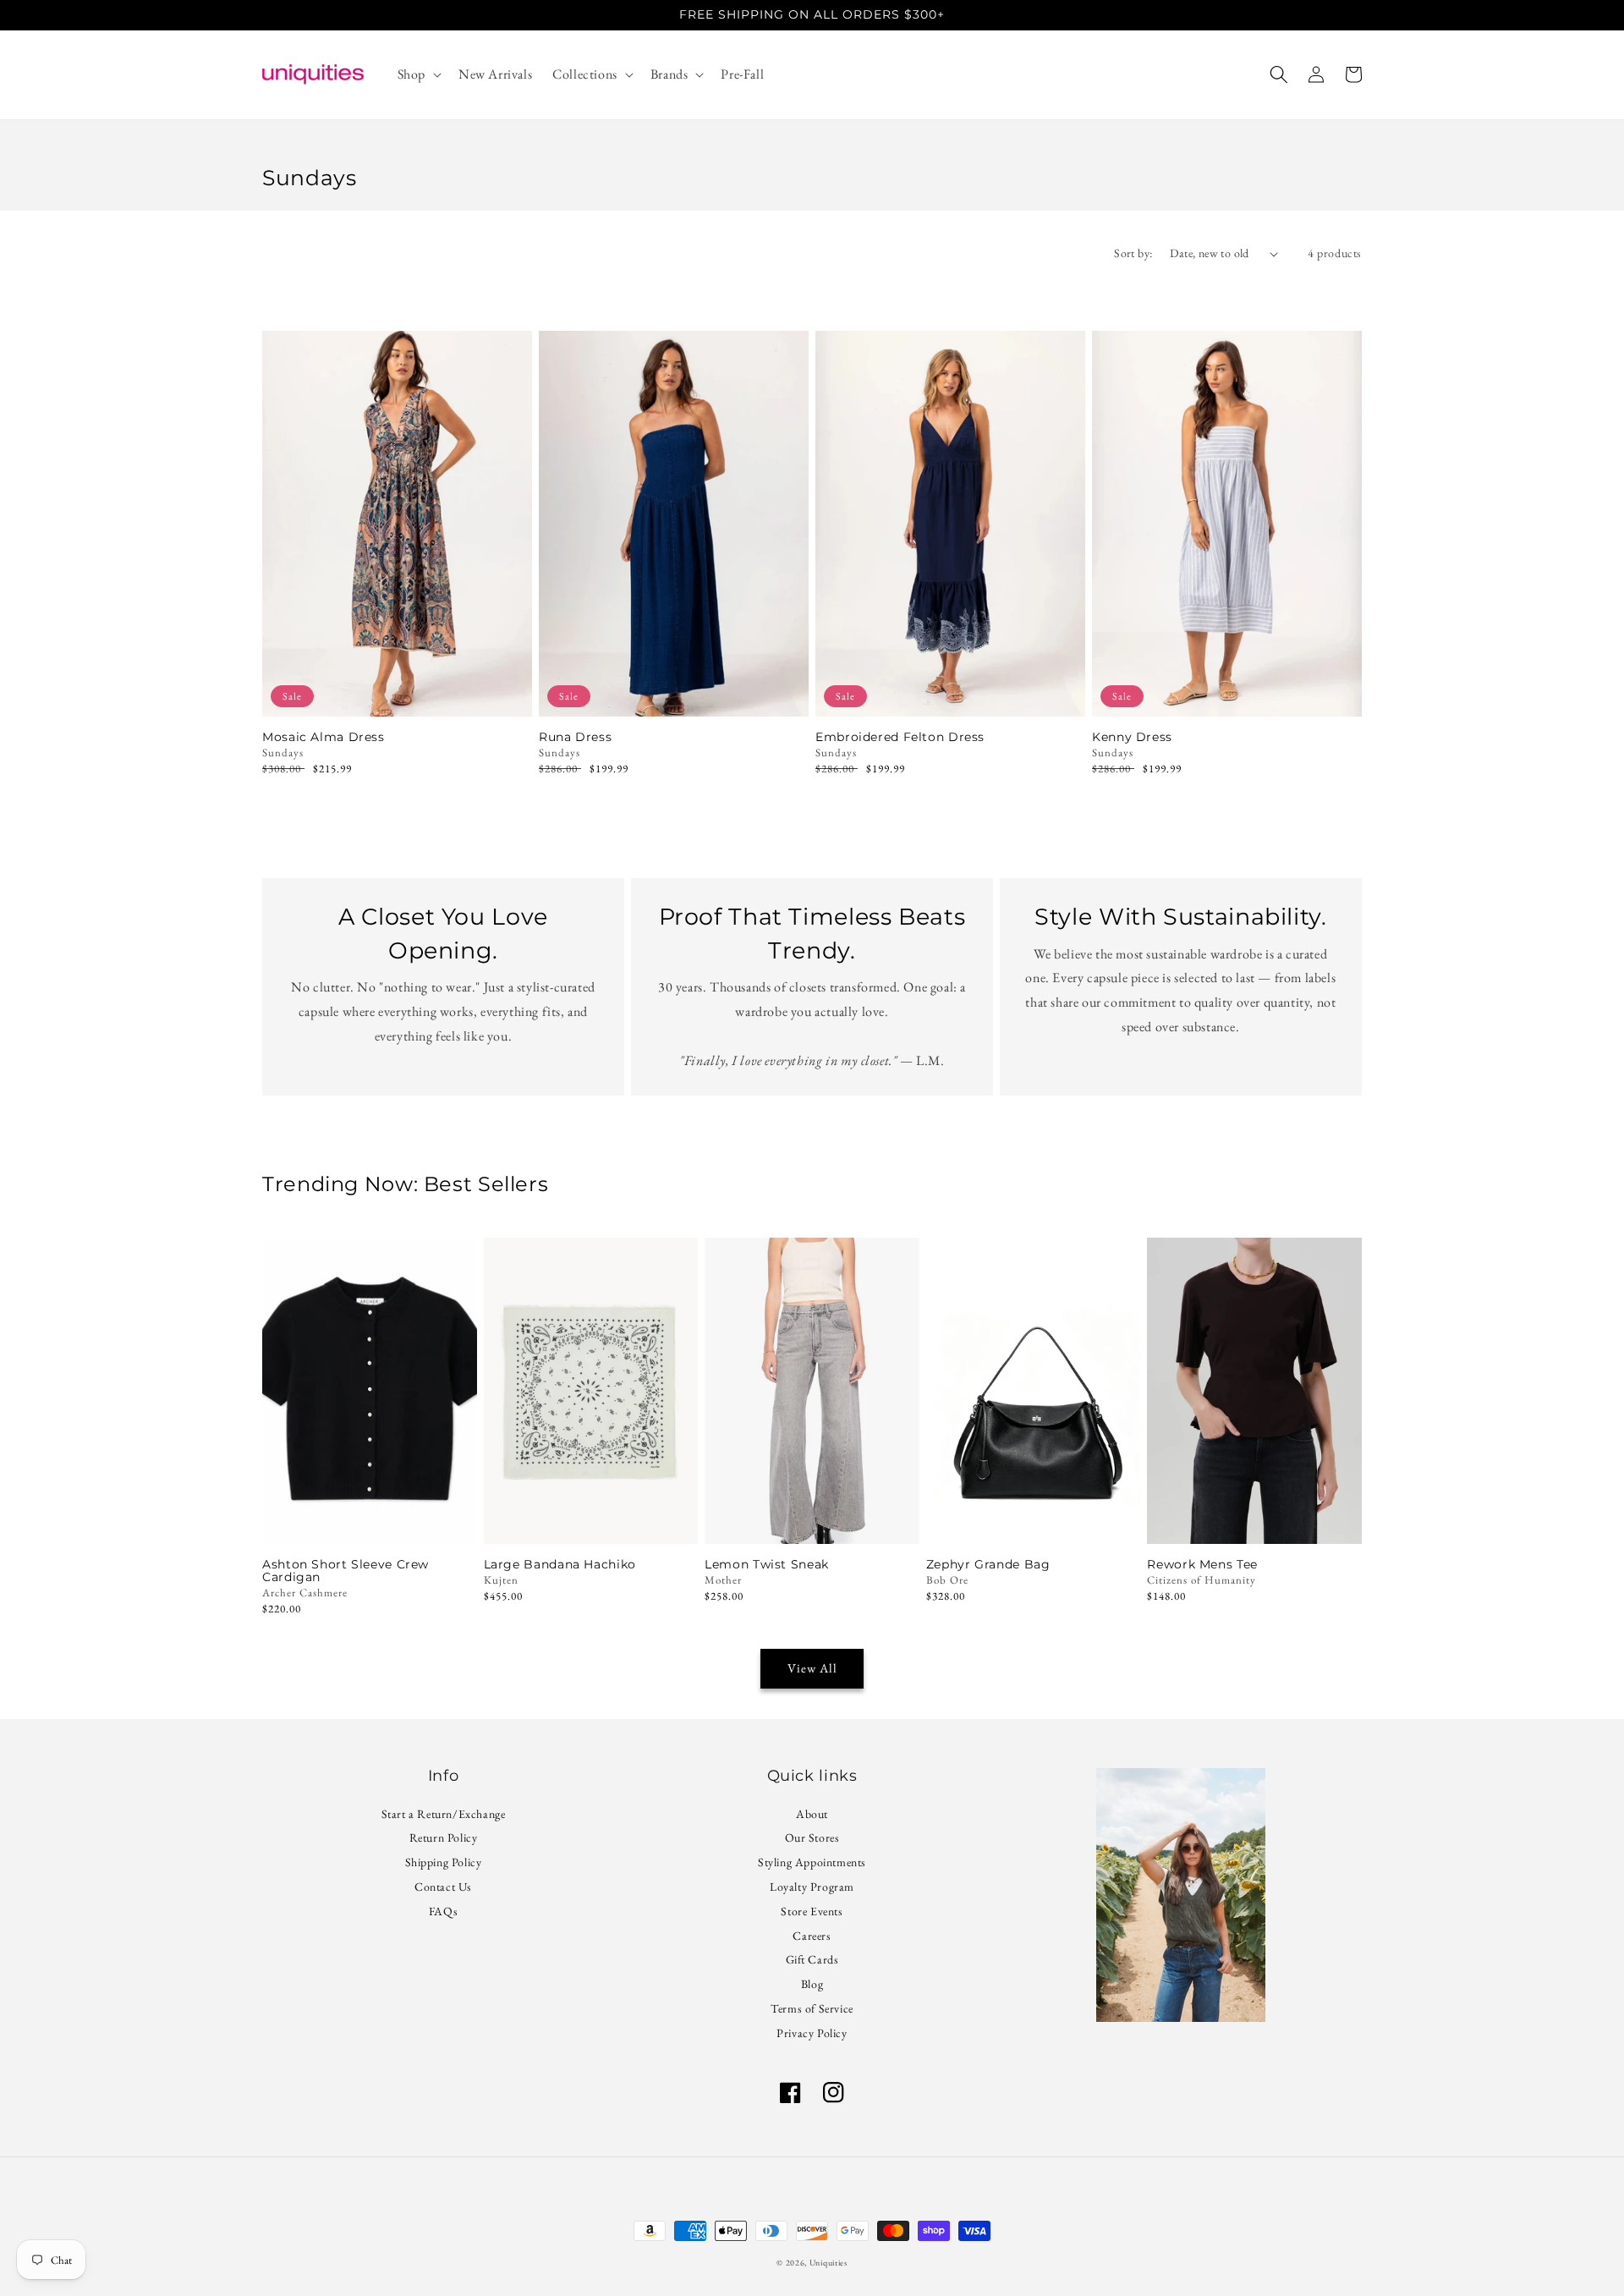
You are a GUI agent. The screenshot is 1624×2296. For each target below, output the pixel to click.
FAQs (443, 1911)
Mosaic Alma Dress (324, 737)
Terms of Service (812, 2008)
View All (812, 1668)
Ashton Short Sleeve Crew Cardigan (346, 1571)
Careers (812, 1936)
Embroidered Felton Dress (900, 737)
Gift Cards (812, 1959)
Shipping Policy (444, 1862)
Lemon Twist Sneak (767, 1565)
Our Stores (812, 1837)
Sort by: (1133, 253)
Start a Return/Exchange (444, 1816)
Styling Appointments (812, 1862)
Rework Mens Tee (1202, 1565)
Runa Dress (575, 737)
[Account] (1316, 74)
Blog (812, 1984)
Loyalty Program (812, 1887)
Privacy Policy (812, 2033)
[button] (418, 75)
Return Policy (444, 1837)
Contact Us (443, 1887)
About (812, 1816)
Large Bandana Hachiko (560, 1565)
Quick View (397, 694)
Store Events (812, 1911)
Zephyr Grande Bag (988, 1565)
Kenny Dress (1132, 737)
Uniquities (828, 2263)
